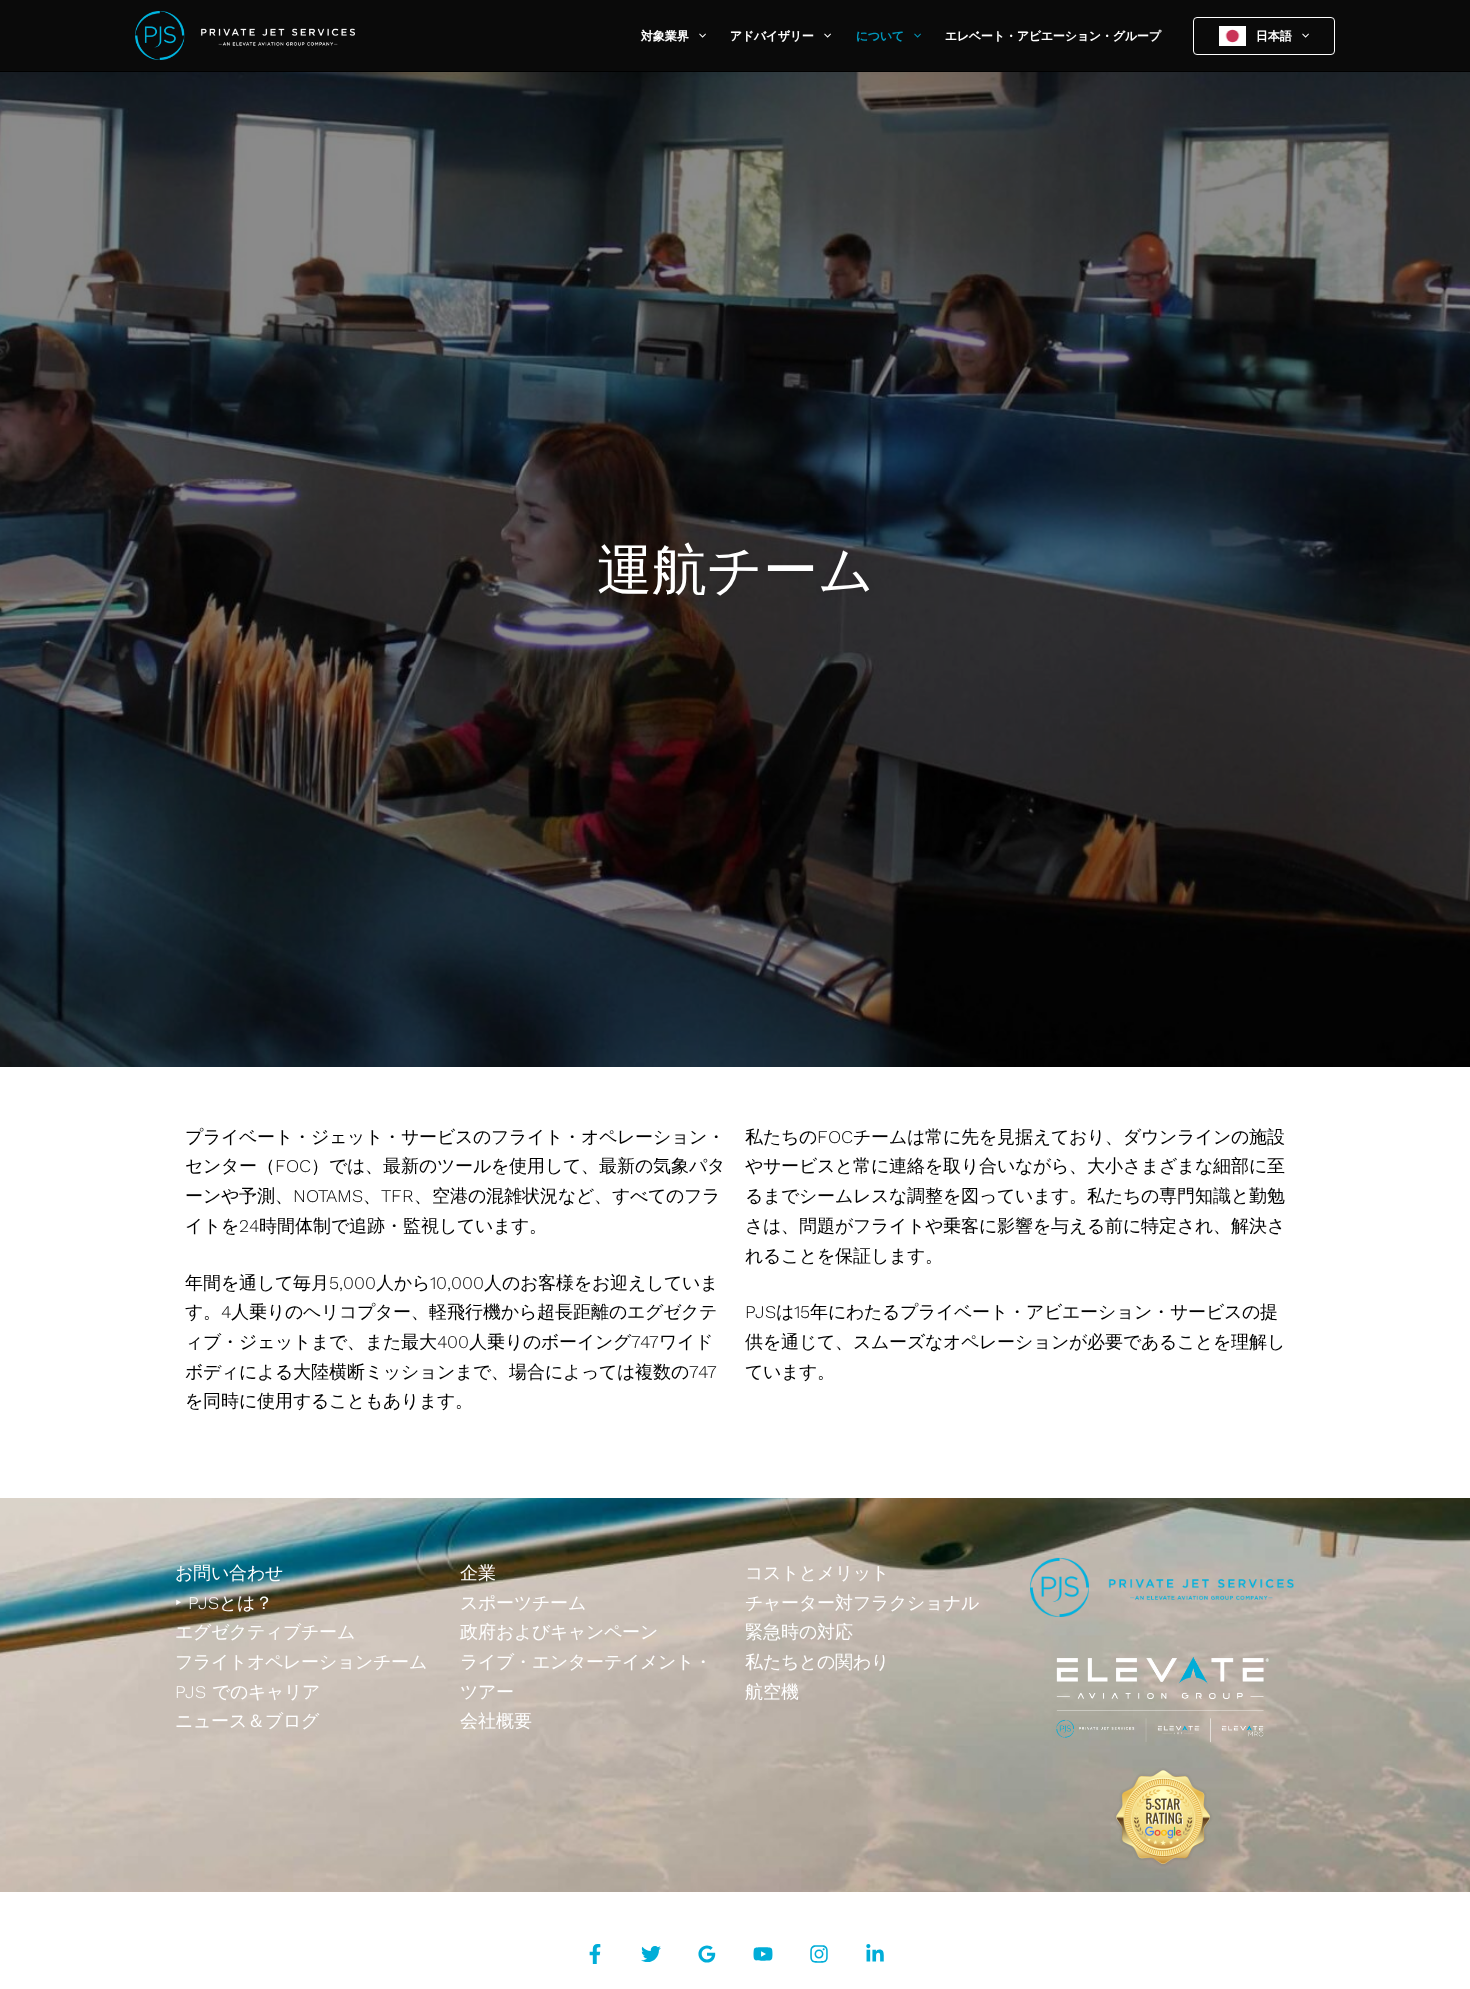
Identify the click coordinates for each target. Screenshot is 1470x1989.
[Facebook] (595, 1954)
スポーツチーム (523, 1602)
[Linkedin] (875, 1954)
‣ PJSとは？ (224, 1602)
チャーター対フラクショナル (862, 1602)
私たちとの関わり (817, 1661)
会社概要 (496, 1720)
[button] (697, 36)
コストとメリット (817, 1572)
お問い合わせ (229, 1572)
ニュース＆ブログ (247, 1720)
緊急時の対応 (799, 1631)
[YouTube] (763, 1954)
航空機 (772, 1691)
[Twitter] (651, 1954)
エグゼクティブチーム (265, 1631)
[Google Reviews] (707, 1954)
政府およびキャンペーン (559, 1631)
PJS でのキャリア (247, 1691)
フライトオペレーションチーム (301, 1661)
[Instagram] (819, 1954)
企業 (478, 1572)
